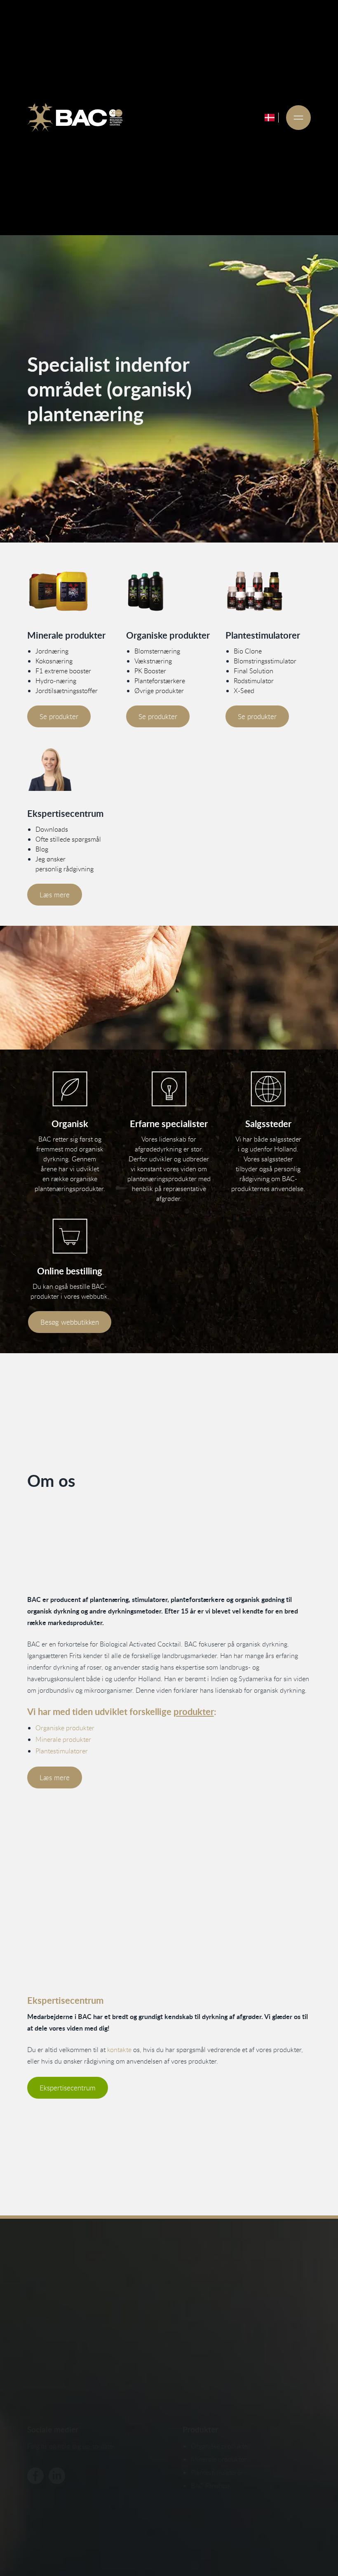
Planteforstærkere (160, 681)
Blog (42, 849)
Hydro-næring (56, 681)
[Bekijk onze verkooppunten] (268, 1089)
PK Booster (150, 671)
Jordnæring (52, 651)
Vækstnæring (153, 661)
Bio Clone (248, 651)
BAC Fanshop (210, 2486)
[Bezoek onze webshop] (70, 1236)
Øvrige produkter (159, 691)
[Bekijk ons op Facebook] (35, 2476)
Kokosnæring (54, 661)
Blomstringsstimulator (265, 661)
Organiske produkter (65, 1728)
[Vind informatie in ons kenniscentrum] (169, 1089)
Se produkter (59, 716)
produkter (194, 1711)
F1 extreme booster (63, 671)
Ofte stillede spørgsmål (68, 839)
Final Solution (253, 671)
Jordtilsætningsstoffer (67, 691)
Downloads (52, 829)
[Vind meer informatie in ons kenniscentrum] (70, 770)
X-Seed (244, 691)
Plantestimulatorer (62, 1751)
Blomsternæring (157, 651)
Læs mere (55, 895)
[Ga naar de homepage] (75, 118)
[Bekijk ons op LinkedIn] (57, 2476)
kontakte (119, 2050)
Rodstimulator (254, 681)
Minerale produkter (63, 1739)
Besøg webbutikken (70, 1322)
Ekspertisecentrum (68, 2088)
